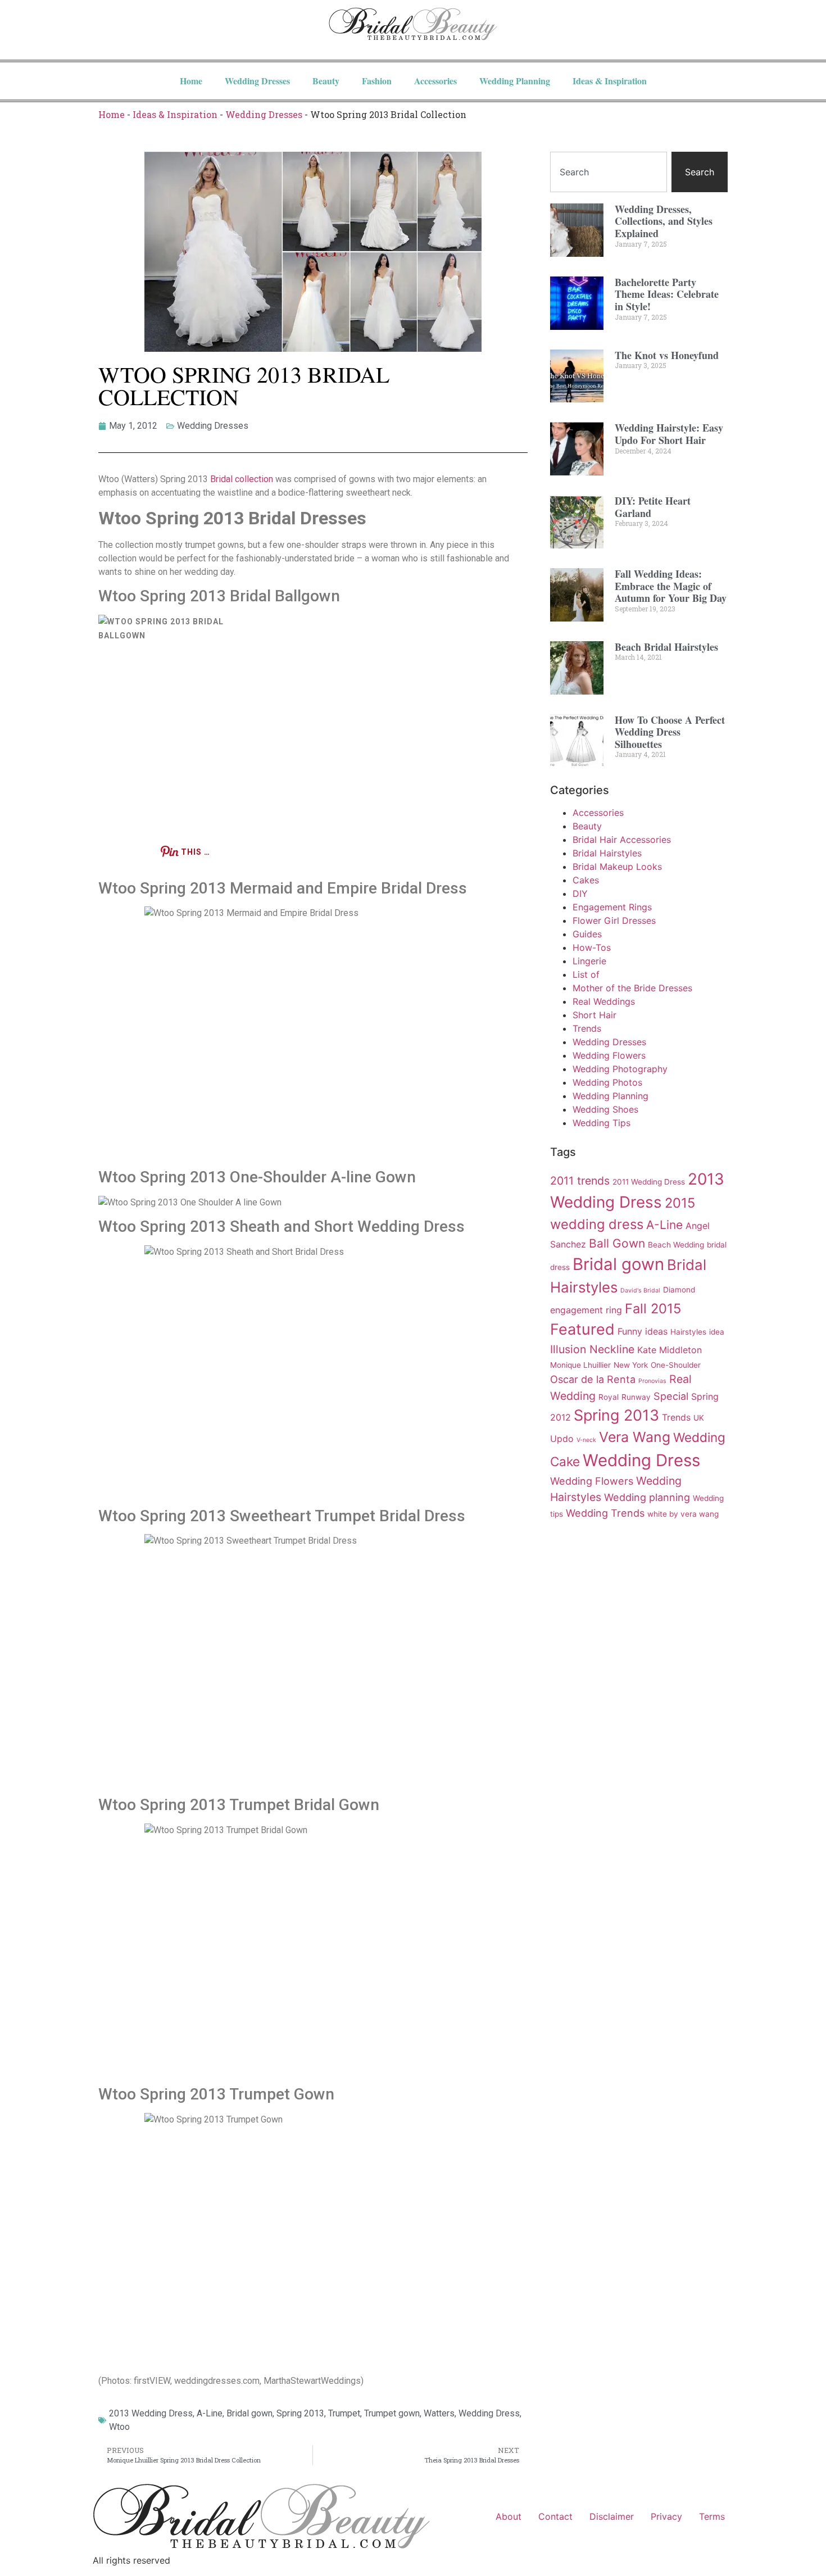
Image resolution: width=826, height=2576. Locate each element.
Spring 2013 (300, 2413)
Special (671, 1396)
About (509, 2516)
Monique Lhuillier (580, 1365)
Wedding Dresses (257, 81)
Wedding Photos (607, 1082)
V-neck (586, 1440)
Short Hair (594, 1015)
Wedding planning (647, 1497)
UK (699, 1418)
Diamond (679, 1290)
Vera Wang (635, 1437)
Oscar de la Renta (593, 1379)
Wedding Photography (620, 1069)
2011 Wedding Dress (649, 1182)
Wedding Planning (515, 81)
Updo (562, 1439)
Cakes (586, 880)
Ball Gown (617, 1243)
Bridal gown (249, 2413)
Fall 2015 (653, 1309)
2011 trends (580, 1181)
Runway (636, 1397)
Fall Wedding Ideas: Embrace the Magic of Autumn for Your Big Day (671, 586)
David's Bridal (640, 1291)
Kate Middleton (670, 1350)
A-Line (210, 2413)
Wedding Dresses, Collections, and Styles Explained (664, 221)
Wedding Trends (605, 1513)
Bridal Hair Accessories (622, 840)
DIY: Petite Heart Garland (653, 507)
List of (586, 974)
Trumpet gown (392, 2413)
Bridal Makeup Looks (617, 867)
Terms (712, 2516)
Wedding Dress (489, 2413)
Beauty (326, 81)
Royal (609, 1397)
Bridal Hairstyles (607, 853)
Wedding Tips (602, 1123)
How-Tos (592, 947)
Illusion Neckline (592, 1349)
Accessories (435, 81)
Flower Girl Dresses (614, 920)
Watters (439, 2413)
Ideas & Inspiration (610, 81)
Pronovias (652, 1381)
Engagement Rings (612, 907)
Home (191, 81)
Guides (587, 934)
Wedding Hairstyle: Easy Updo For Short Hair (669, 434)
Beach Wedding (676, 1245)
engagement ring (586, 1310)
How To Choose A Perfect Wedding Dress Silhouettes (670, 732)
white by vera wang (683, 1514)
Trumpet (344, 2413)
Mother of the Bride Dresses (632, 988)
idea (717, 1332)
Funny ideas (643, 1331)
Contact (555, 2516)
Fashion (377, 81)
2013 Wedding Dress (151, 2413)
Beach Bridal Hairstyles (666, 647)
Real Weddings (604, 1001)
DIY (580, 894)
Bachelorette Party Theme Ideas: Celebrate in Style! (667, 294)
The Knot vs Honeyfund (667, 355)
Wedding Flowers (609, 1055)
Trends (587, 1028)
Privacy (666, 2516)
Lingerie (589, 961)
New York (631, 1365)
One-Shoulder (676, 1365)
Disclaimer (612, 2516)
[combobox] (609, 172)
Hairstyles (688, 1332)
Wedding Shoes (605, 1109)
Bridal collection (242, 479)
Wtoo (119, 2427)
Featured (582, 1329)
